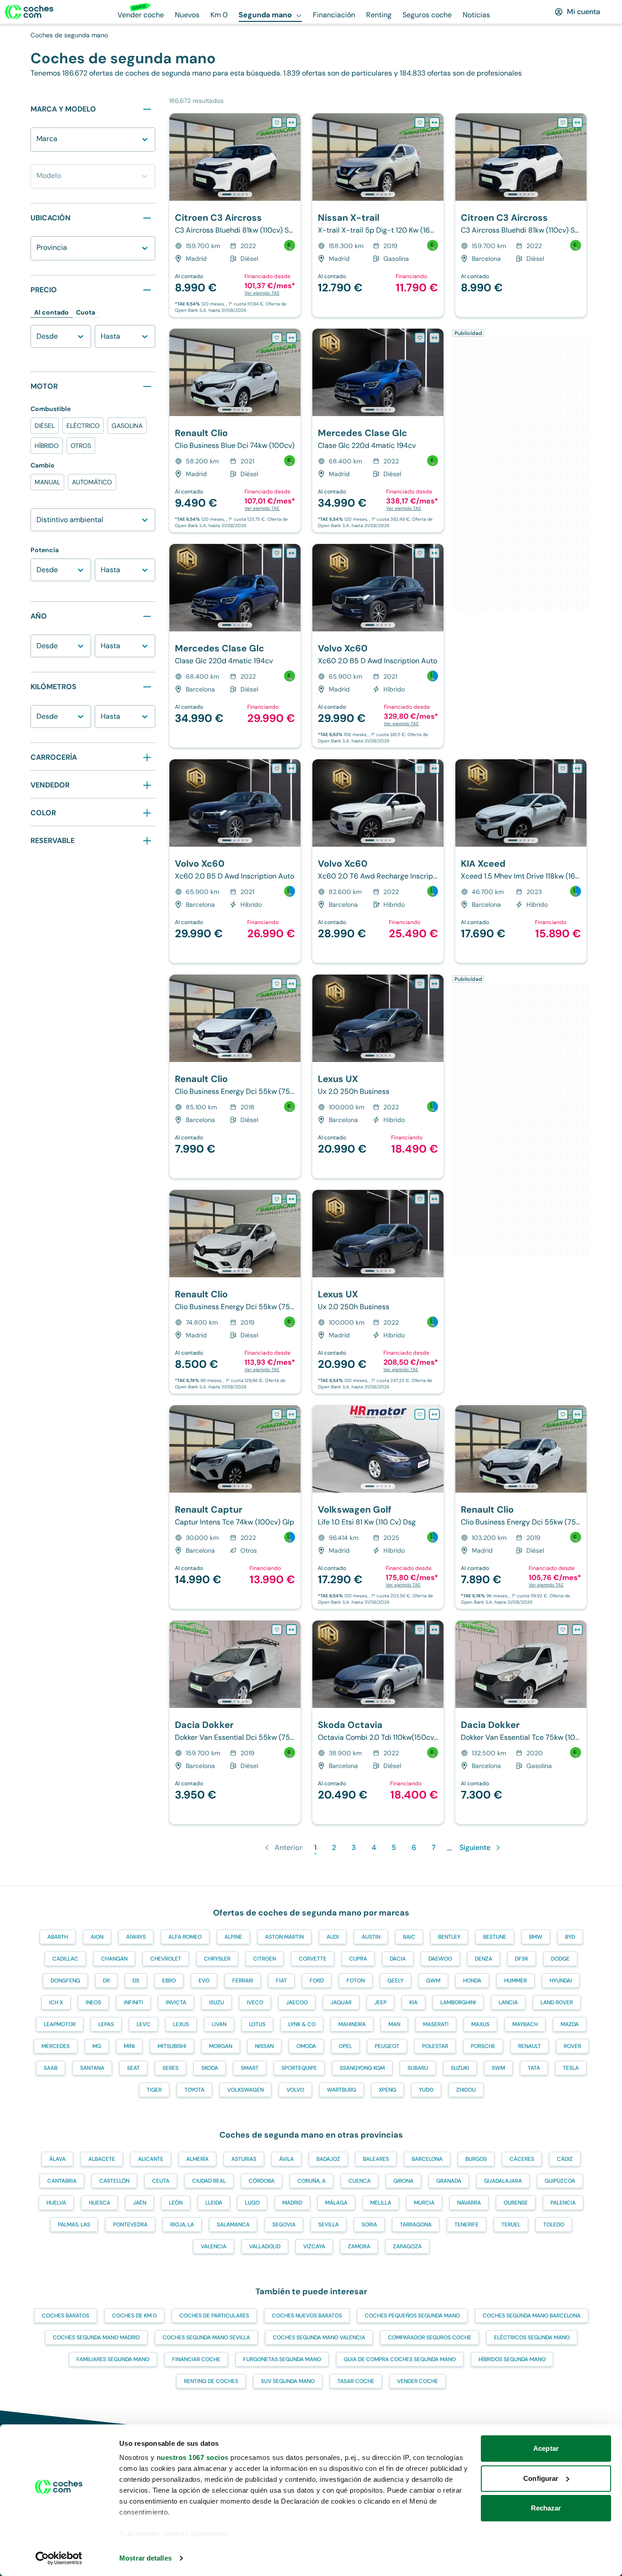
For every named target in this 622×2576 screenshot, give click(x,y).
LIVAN (219, 2024)
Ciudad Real (209, 2181)
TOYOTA (194, 2090)
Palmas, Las (74, 2225)
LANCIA (508, 2002)
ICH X (56, 2002)
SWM (498, 2068)
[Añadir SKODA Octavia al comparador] (434, 1630)
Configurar (541, 2478)
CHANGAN (114, 1959)
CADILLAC (65, 1959)
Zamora (359, 2246)
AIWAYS (136, 1937)
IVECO (255, 2002)
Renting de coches (211, 2381)
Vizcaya (314, 2246)
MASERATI (436, 2024)
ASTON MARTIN (284, 1937)
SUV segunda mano (288, 2381)
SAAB (51, 2068)
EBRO (169, 1981)
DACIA (398, 1959)
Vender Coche (418, 2381)
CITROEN (265, 1959)
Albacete (102, 2159)
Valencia (214, 2246)
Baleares (376, 2159)
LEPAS (106, 2024)
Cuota (86, 312)
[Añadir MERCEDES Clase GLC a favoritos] (420, 338)
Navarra (469, 2203)
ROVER (572, 2046)
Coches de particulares (214, 2316)
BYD (570, 1937)
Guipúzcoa (560, 2181)
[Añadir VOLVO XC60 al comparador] (434, 553)
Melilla (381, 2203)
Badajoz (328, 2159)
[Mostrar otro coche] (234, 194)
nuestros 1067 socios (193, 2457)
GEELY (395, 1981)
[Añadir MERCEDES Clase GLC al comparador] (434, 338)
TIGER (154, 2090)
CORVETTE (313, 1959)
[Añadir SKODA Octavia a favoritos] (420, 1630)
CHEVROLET (166, 1959)
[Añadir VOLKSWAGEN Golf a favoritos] (420, 1414)
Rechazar (546, 2508)
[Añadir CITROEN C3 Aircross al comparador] (291, 122)
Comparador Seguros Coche (430, 2337)
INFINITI (133, 2002)
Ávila (286, 2159)
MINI (129, 2046)
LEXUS (181, 2024)
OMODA (306, 2046)
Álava (57, 2159)
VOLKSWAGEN (245, 2090)
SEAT (133, 2068)
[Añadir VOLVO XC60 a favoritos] (420, 553)
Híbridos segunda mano (512, 2359)
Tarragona (416, 2225)
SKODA (210, 2068)
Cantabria (62, 2181)
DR (106, 1981)
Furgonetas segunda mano (282, 2359)
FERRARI (243, 1981)
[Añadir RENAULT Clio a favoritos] (277, 338)
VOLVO (295, 2090)
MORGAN (221, 2046)
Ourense (516, 2203)
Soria (369, 2225)
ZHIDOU (466, 2090)
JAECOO (297, 2002)
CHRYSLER (217, 1959)
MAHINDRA (352, 2024)
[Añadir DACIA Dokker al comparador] (291, 1630)
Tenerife (466, 2225)
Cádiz (565, 2159)
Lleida (214, 2203)
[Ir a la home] (29, 12)
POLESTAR (435, 2046)
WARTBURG (342, 2090)
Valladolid (265, 2246)
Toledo (554, 2225)
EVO (204, 1981)
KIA (413, 2002)
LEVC (143, 2024)
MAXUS (480, 2024)
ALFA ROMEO (185, 1937)
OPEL (345, 2046)
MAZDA (570, 2024)
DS (136, 1981)
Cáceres (522, 2159)
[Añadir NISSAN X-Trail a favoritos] (420, 122)
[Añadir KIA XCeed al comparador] (577, 768)
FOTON (356, 1981)
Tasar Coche (356, 2381)
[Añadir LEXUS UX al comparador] (434, 984)
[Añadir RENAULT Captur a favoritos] (277, 1414)
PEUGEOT (387, 2046)
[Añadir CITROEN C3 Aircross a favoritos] (277, 122)
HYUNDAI (561, 1981)
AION (97, 1937)
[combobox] (38, 144)
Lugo (252, 2203)
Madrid (292, 2203)
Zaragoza (407, 2246)
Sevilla (329, 2225)
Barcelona (427, 2159)
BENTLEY (449, 1937)
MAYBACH (525, 2024)
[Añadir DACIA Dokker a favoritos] (277, 1630)
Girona (403, 2181)
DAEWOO (440, 1959)
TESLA (571, 2068)
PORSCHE (483, 2046)
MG (97, 2046)
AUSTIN (371, 1937)
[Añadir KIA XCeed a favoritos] (563, 768)
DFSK (522, 1959)
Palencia (563, 2203)
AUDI (333, 1937)
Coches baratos (66, 2316)
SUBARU (418, 2068)
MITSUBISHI (172, 2046)
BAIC (409, 1937)
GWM (433, 1981)
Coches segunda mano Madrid (96, 2337)
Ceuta (161, 2181)
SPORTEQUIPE (299, 2068)
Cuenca (359, 2181)
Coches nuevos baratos (307, 2316)
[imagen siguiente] (293, 157)
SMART (250, 2068)
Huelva (56, 2203)
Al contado (51, 312)
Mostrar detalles (145, 2558)
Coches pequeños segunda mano (412, 2316)
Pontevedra (130, 2225)
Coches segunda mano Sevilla (206, 2337)
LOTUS (257, 2024)
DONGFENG (65, 1981)
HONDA (472, 1981)
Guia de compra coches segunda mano (400, 2359)
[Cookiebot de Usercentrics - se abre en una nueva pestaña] (59, 2558)
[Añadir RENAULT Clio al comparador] (291, 338)
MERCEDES (56, 2046)
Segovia (284, 2225)
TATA (534, 2068)
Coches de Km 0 (134, 2316)
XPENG (387, 2090)
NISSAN (264, 2046)
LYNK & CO (302, 2024)
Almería (197, 2159)
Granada (449, 2181)
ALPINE (233, 1937)
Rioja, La (182, 2225)
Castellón (114, 2181)
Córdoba (262, 2181)
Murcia (424, 2203)
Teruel (511, 2225)
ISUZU (217, 2002)
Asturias (244, 2159)
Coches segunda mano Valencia (319, 2337)
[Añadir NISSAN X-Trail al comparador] (434, 122)
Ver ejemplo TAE (262, 293)
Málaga (336, 2203)
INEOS (93, 2002)
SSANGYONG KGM (362, 2068)
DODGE (560, 1959)
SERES (171, 2068)
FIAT (281, 1981)
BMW (536, 1937)
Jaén (140, 2203)
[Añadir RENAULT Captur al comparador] (291, 1414)
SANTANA (92, 2068)
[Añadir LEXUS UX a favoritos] (420, 984)
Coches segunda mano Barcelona (532, 2316)
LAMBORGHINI (458, 2002)
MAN (394, 2024)
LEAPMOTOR (60, 2024)
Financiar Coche (196, 2359)
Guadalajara (503, 2181)
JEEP (380, 2002)
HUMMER (515, 1981)
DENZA (484, 1959)
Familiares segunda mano (113, 2359)
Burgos (476, 2159)
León (176, 2203)
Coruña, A (311, 2181)
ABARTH (58, 1937)
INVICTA (176, 2002)
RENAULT (530, 2046)
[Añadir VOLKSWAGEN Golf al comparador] (434, 1414)
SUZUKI (460, 2068)
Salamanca (233, 2225)
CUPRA (358, 1959)
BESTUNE (495, 1937)
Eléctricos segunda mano (532, 2337)
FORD (317, 1981)
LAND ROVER (557, 2002)
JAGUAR (341, 2002)
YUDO (426, 2090)
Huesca (99, 2203)
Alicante (151, 2159)
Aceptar (546, 2448)
